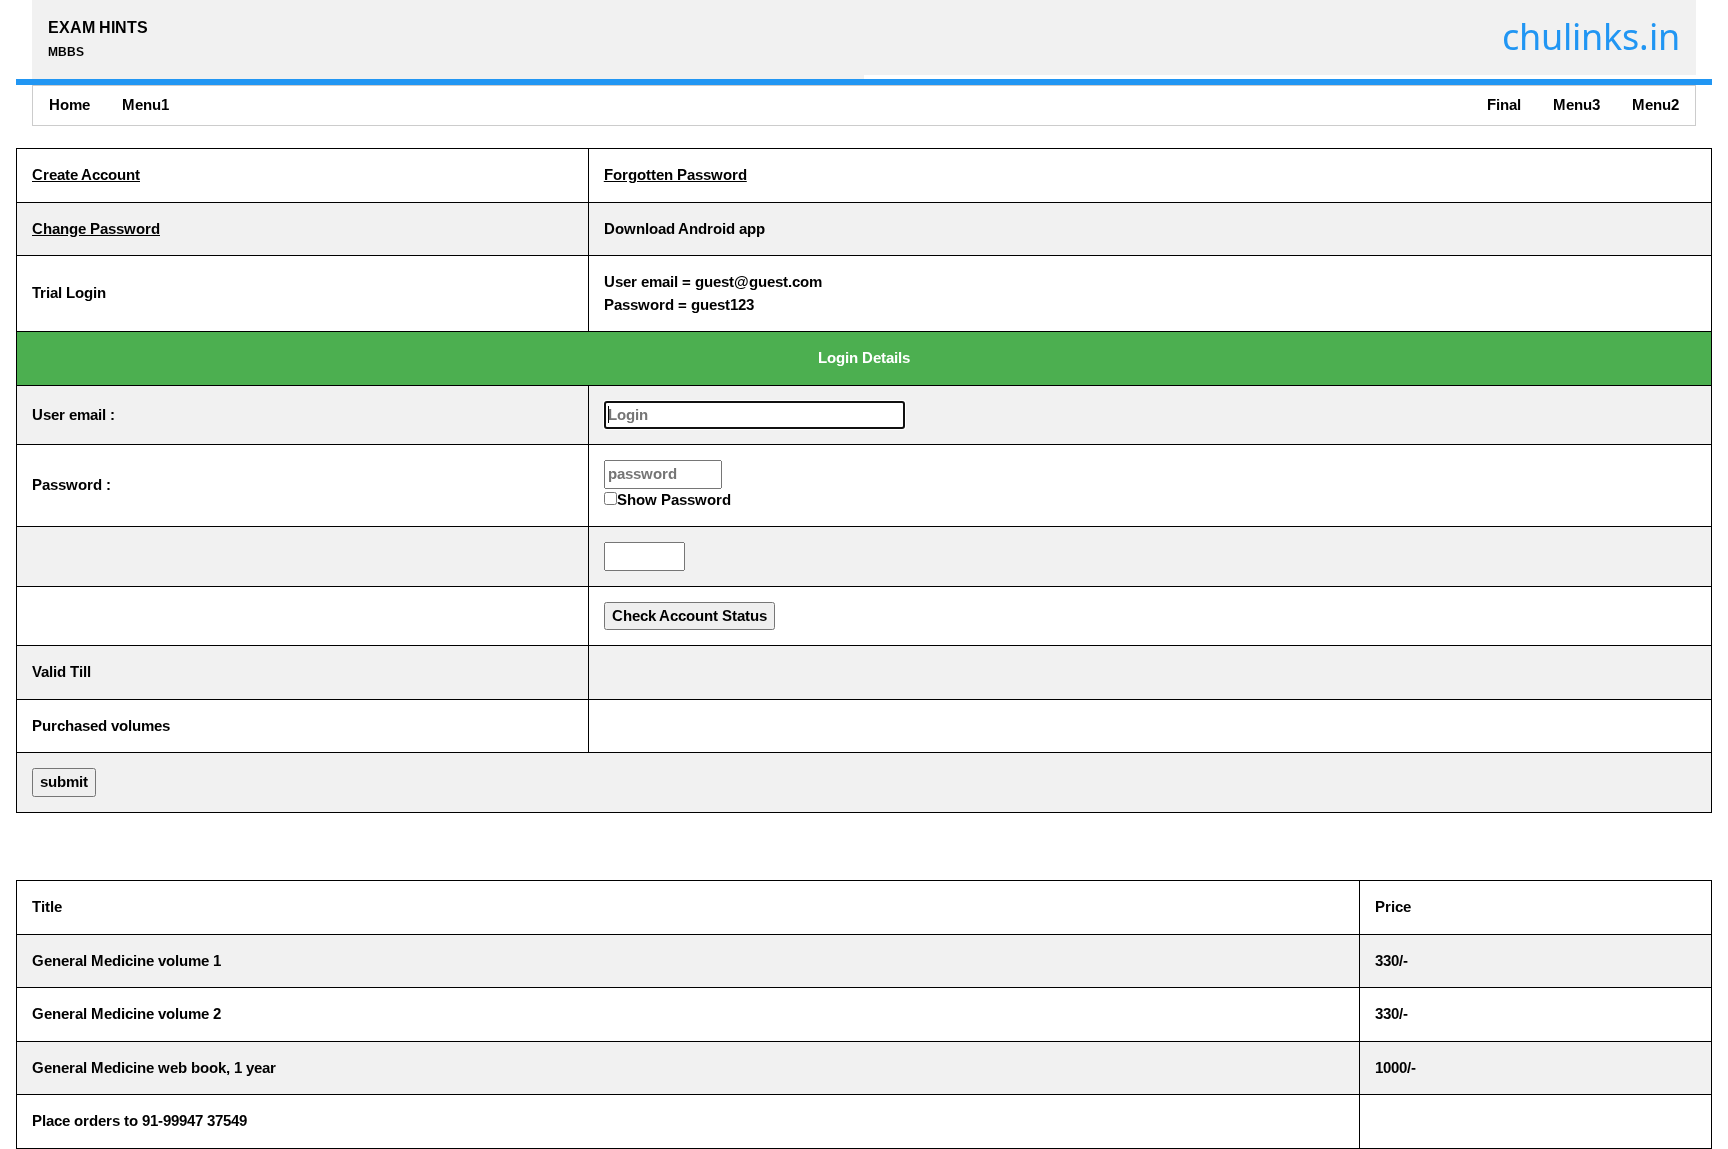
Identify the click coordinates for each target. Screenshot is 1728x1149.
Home (69, 104)
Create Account (86, 174)
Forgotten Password (675, 174)
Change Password (96, 228)
